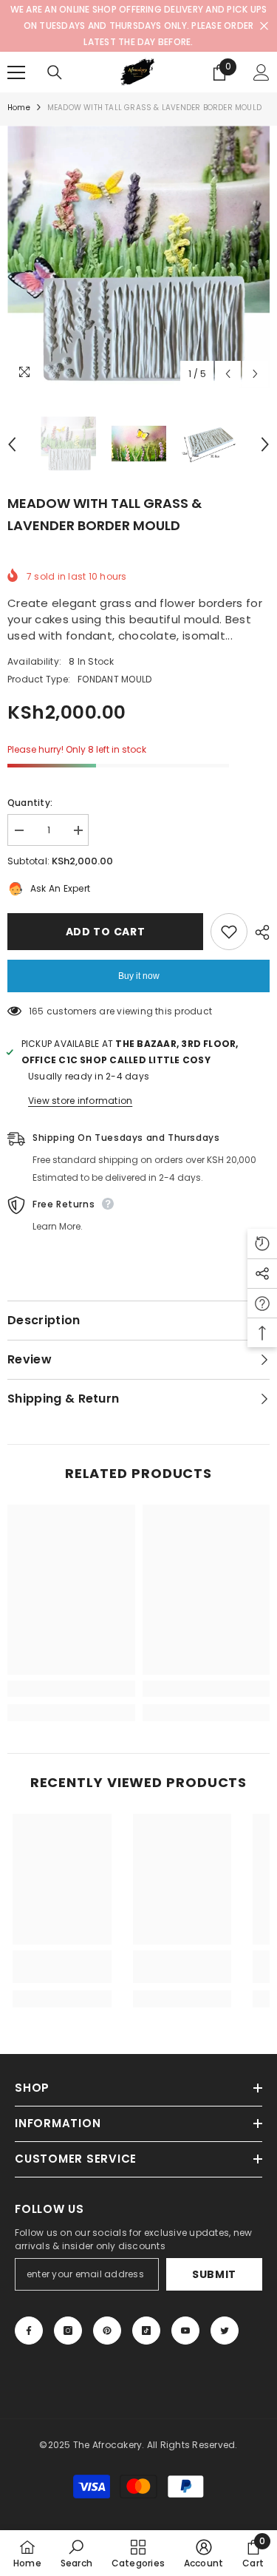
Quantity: (30, 803)
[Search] (55, 72)
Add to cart (106, 932)
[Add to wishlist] (229, 932)
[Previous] (228, 374)
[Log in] (261, 72)
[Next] (255, 374)
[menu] (16, 72)
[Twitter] (225, 2331)
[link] (71, 1689)
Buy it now (139, 976)
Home (19, 108)
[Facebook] (29, 2331)
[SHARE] (259, 932)
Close (264, 26)
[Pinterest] (107, 2331)
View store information (80, 1101)
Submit (214, 2274)
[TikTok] (146, 2331)
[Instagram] (68, 2331)
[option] (138, 257)
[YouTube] (185, 2331)
